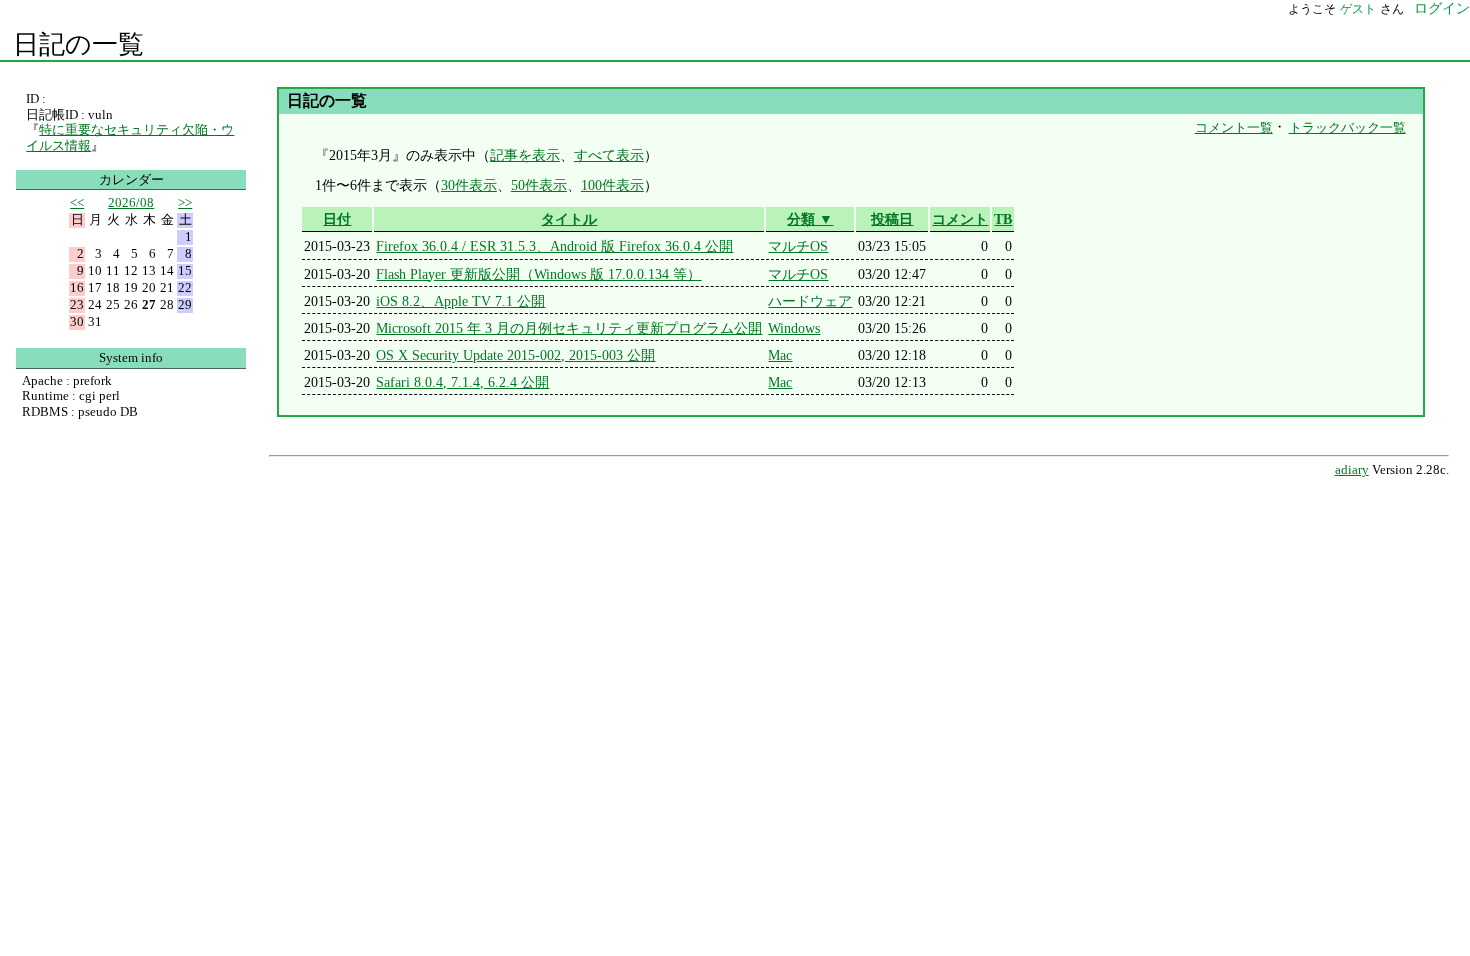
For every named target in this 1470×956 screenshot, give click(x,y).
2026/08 (131, 202)
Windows (794, 328)
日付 (337, 219)
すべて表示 (609, 155)
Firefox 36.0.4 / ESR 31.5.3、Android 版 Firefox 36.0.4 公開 (554, 246)
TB (1003, 219)
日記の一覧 (78, 44)
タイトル (569, 219)
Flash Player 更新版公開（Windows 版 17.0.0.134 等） (538, 274)
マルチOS (798, 246)
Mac (780, 355)
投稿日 (892, 219)
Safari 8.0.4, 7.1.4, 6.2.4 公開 (462, 382)
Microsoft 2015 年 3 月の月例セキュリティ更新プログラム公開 (569, 328)
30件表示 (469, 185)
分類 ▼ (810, 219)
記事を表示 (525, 155)
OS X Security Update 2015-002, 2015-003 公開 (515, 355)
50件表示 (539, 185)
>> (185, 202)
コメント (960, 219)
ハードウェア (810, 301)
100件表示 (612, 185)
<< (77, 202)
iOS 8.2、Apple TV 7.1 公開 (460, 301)
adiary (1352, 470)
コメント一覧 (1234, 127)
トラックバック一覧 (1347, 127)
